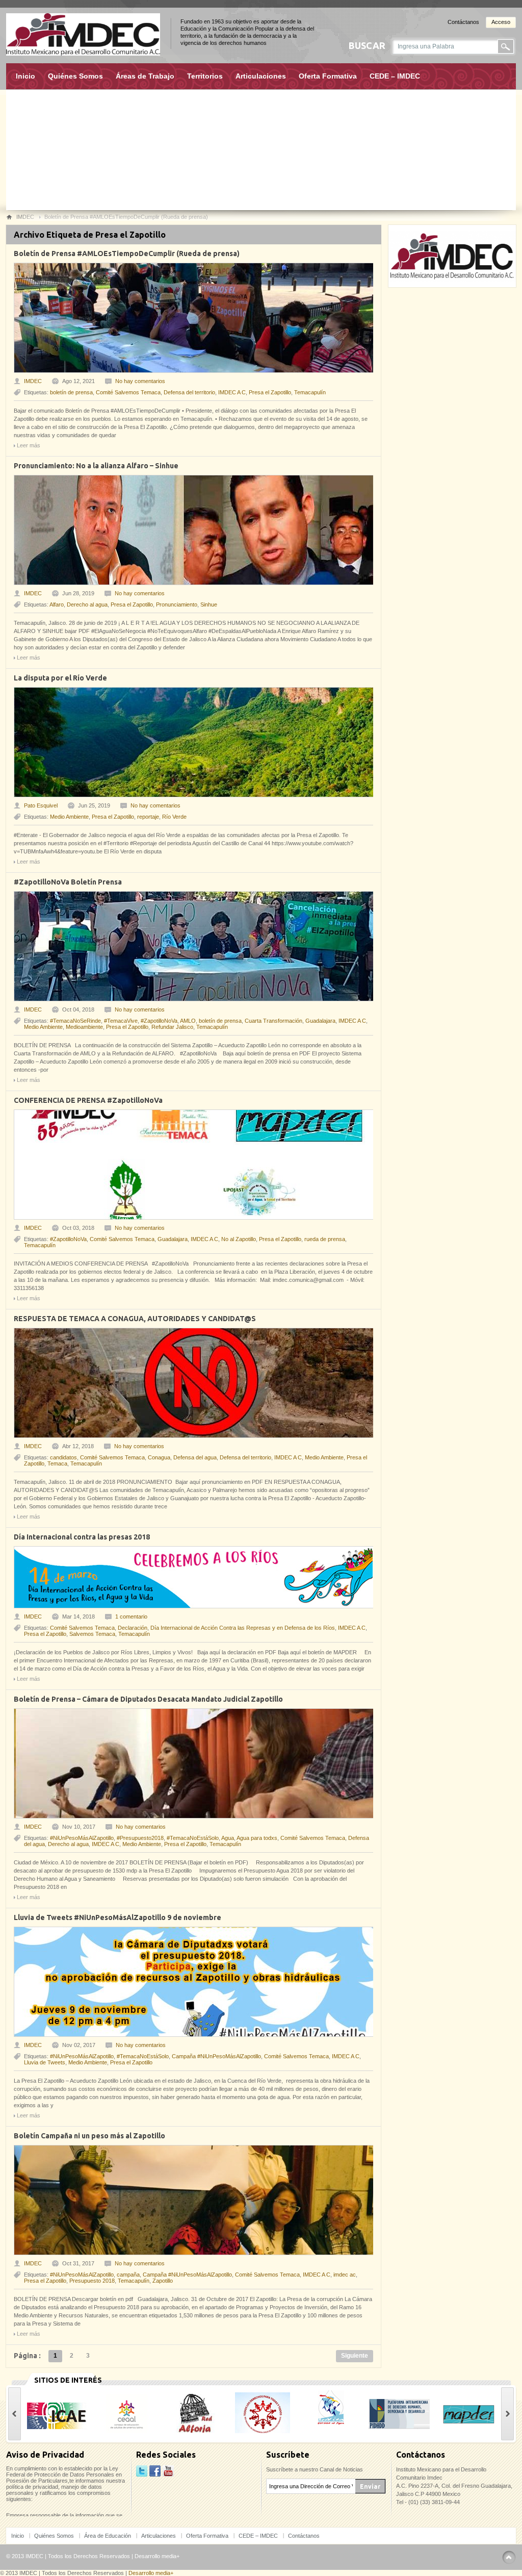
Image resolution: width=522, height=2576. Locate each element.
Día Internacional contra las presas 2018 (82, 1537)
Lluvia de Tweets (45, 2062)
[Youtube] (168, 2471)
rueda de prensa (325, 1239)
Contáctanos (463, 22)
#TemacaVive (121, 1021)
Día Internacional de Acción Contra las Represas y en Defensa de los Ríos (243, 1628)
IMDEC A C (232, 392)
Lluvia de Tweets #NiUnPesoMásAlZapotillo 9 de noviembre (118, 1917)
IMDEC (33, 381)
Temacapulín (310, 392)
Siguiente (355, 2356)
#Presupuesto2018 (140, 1838)
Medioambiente (84, 1027)
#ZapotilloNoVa (159, 1021)
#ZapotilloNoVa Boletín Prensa (68, 882)
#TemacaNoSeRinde (75, 1021)
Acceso (501, 22)
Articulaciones (261, 76)
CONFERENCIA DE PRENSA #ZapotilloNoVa (88, 1100)
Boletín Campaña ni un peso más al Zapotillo (89, 2136)
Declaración (133, 1628)
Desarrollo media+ (157, 2556)
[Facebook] (155, 2471)
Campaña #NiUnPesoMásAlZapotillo (216, 2056)
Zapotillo (163, 2281)
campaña (128, 2275)
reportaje (148, 817)
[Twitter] (142, 2471)
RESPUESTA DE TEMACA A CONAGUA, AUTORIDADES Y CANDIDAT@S (135, 1319)
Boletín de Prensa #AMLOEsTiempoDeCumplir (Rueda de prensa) (127, 254)
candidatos (63, 1457)
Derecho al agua (87, 604)
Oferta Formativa (328, 76)
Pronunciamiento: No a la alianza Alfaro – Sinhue (96, 466)
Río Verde (174, 817)
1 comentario (131, 1617)
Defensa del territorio (189, 392)
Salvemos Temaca (92, 1634)
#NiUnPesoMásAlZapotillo (82, 1838)
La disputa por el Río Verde (60, 678)
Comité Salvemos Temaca (128, 392)
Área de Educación (108, 2536)
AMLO (188, 1021)
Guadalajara (320, 1021)
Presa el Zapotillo (270, 392)
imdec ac (345, 2275)
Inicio (25, 76)
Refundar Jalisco (172, 1027)
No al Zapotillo (239, 1239)
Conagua (159, 1457)
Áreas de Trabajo (145, 76)
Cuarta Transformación (273, 1021)
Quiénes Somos (75, 76)
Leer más (29, 445)
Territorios (205, 76)
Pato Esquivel (41, 805)
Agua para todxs (257, 1838)
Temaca (57, 1463)
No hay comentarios (140, 381)
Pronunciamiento (177, 604)
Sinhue (209, 604)
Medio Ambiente (69, 817)
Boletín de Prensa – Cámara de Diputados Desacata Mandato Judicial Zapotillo (148, 1699)
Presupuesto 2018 (92, 2281)
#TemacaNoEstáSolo (193, 1838)
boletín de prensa (71, 392)
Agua (228, 1838)
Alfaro (57, 604)
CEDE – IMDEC (395, 76)
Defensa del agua (195, 1457)
